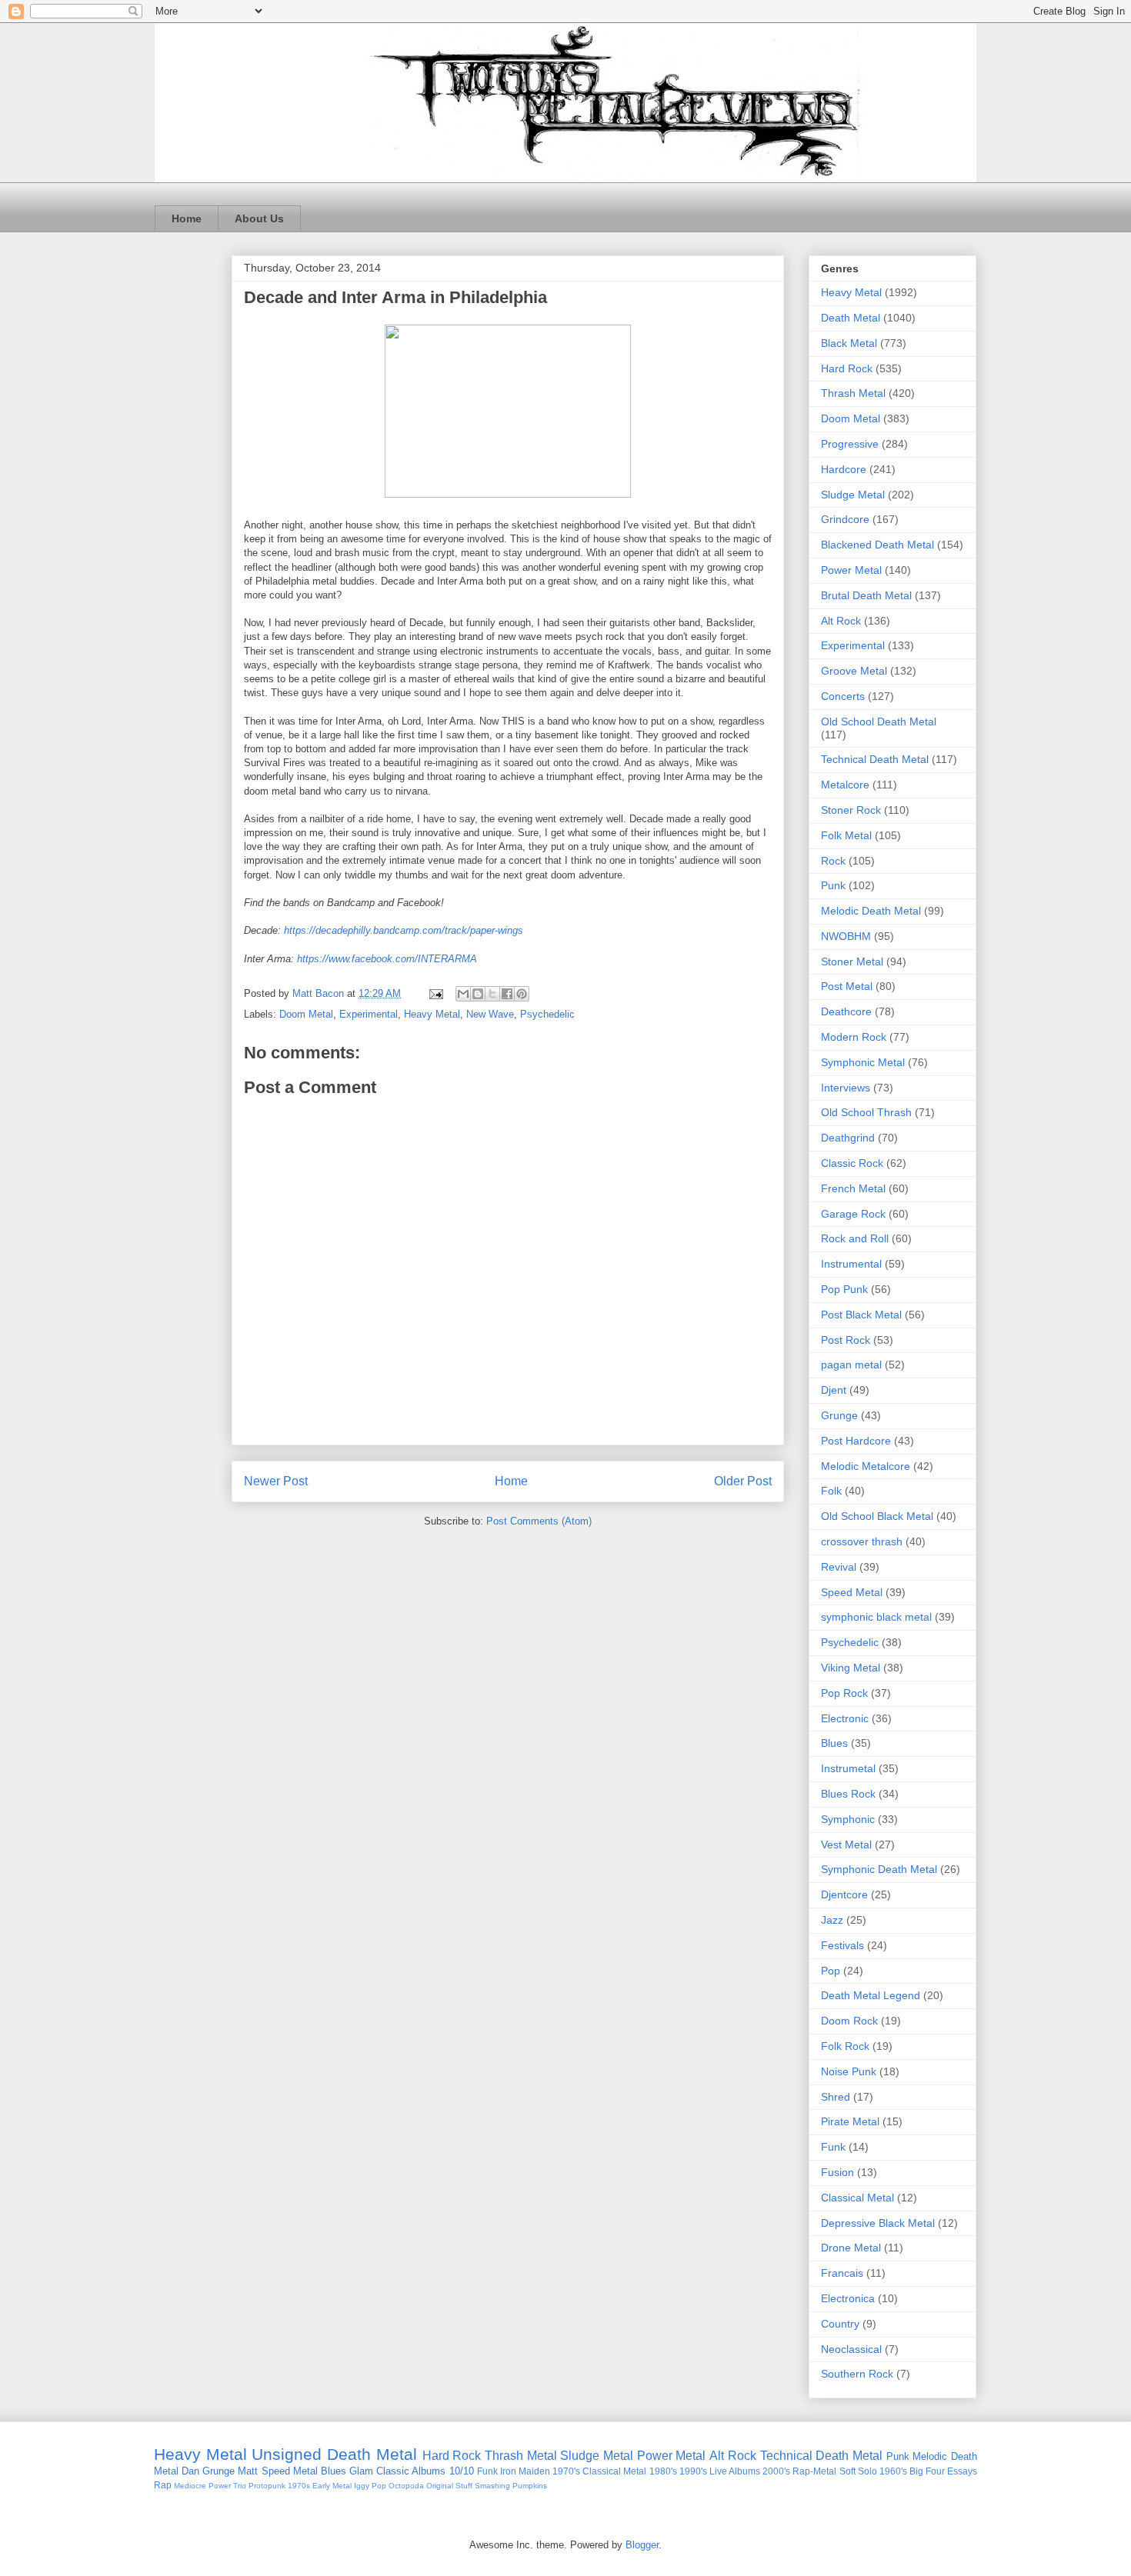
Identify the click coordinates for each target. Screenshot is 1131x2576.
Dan (190, 2471)
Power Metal (851, 570)
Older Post (743, 1481)
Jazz (832, 1920)
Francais (842, 2273)
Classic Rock (852, 1163)
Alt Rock (841, 621)
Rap (163, 2485)
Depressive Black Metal (878, 2223)
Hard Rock (847, 368)
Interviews (846, 1088)
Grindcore (845, 519)
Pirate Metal (850, 2121)
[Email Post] (435, 993)
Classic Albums (411, 2471)
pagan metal (851, 1365)
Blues (834, 1743)
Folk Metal (846, 835)
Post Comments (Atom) (539, 1521)
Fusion (837, 2172)
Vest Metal (846, 1845)
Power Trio (227, 2486)
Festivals (842, 1945)
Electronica (848, 2298)
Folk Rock (845, 2046)
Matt (248, 2471)
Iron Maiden (525, 2471)
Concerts (843, 696)
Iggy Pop (370, 2486)
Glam (361, 2471)
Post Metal (847, 986)
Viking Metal (851, 1668)
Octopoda (406, 2486)
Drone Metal (851, 2248)
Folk (831, 1491)
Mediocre (190, 2486)
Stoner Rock (851, 810)
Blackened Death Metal (877, 545)
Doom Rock (849, 2021)
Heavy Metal (432, 1014)
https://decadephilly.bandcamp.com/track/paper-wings (404, 930)
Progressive (850, 444)
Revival (839, 1567)
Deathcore (846, 1011)
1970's (566, 2471)
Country (840, 2324)
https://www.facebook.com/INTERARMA (387, 959)
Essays (962, 2471)
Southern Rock (857, 2374)
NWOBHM (846, 936)
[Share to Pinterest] (522, 994)
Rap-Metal (814, 2471)
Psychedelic (547, 1014)
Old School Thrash (866, 1112)
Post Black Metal (861, 1315)
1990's (693, 2471)
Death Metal (851, 318)
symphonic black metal (876, 1617)
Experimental (369, 1014)
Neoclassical (851, 2349)
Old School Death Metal (879, 721)
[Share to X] (492, 994)
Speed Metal (852, 1592)
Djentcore (844, 1895)
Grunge (839, 1415)
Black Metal (849, 343)
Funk (833, 2147)
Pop (831, 1971)
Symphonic (848, 1819)
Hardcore (844, 469)
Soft (847, 2471)
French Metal (853, 1188)
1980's (663, 2471)
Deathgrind (848, 1138)
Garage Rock (853, 1214)
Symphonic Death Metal (879, 1869)
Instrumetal (848, 1768)
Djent (834, 1390)
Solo (867, 2471)
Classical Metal (857, 2198)
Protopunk (267, 2486)
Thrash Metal (853, 393)
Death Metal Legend (871, 1995)
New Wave (490, 1014)
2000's (776, 2471)
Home (187, 218)
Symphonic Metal (863, 1062)
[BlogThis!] (478, 994)
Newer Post (276, 1481)
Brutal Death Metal (866, 595)
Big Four (927, 2471)
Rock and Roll (855, 1238)
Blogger (642, 2545)
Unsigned (287, 2454)
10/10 (462, 2471)
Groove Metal (854, 671)
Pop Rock (844, 1693)
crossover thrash (862, 1541)
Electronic (845, 1718)
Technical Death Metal (875, 759)
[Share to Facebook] (507, 994)
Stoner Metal (852, 961)
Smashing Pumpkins (511, 2486)
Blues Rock (848, 1794)
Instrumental (851, 1264)
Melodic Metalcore (866, 1466)
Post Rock (846, 1340)
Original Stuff (449, 2486)
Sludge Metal (853, 495)
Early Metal (332, 2486)
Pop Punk (844, 1289)
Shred (836, 2097)
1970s (299, 2486)
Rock (833, 861)
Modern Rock (854, 1037)
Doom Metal (306, 1014)
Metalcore (845, 785)
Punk (833, 885)
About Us (259, 218)
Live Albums (735, 2471)
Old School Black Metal (877, 1516)
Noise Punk (849, 2071)
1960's (893, 2471)
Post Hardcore (856, 1441)
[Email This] (463, 994)
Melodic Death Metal (871, 911)
